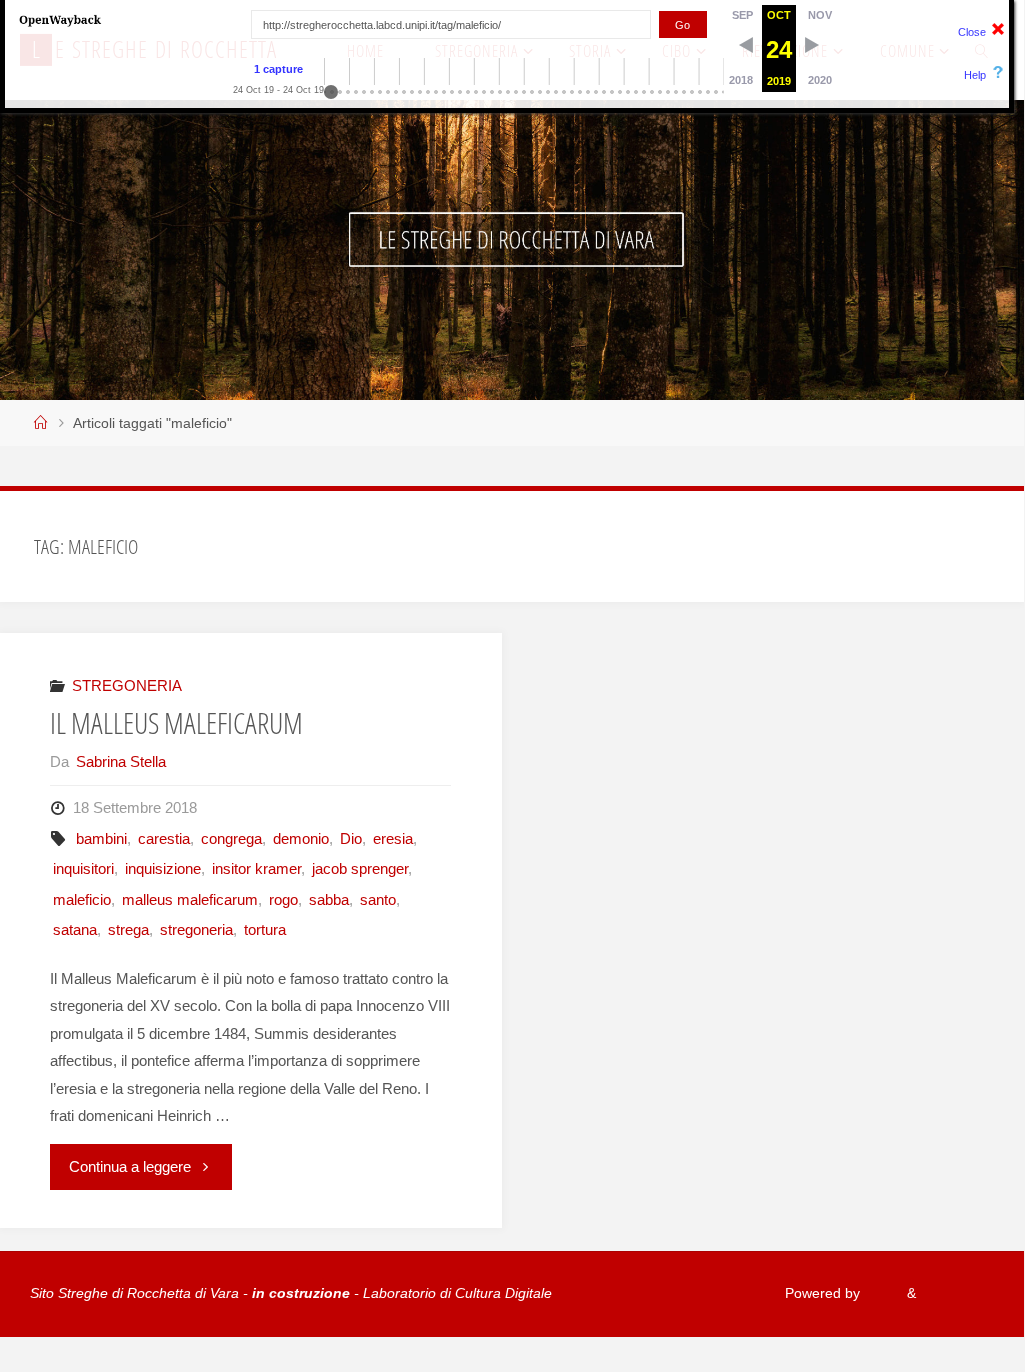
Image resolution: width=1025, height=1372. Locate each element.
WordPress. (957, 1293)
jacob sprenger (360, 868)
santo (378, 899)
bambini (101, 838)
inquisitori (83, 868)
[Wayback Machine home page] (60, 19)
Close (972, 32)
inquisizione (163, 868)
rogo (283, 899)
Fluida (881, 1293)
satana (75, 929)
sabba (329, 899)
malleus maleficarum (190, 899)
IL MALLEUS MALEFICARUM (176, 723)
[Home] (41, 423)
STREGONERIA (127, 685)
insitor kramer (256, 868)
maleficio (82, 899)
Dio (351, 838)
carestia (164, 838)
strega (128, 929)
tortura (265, 929)
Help (975, 75)
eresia (393, 838)
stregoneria (196, 929)
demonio (301, 838)
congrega (231, 838)
